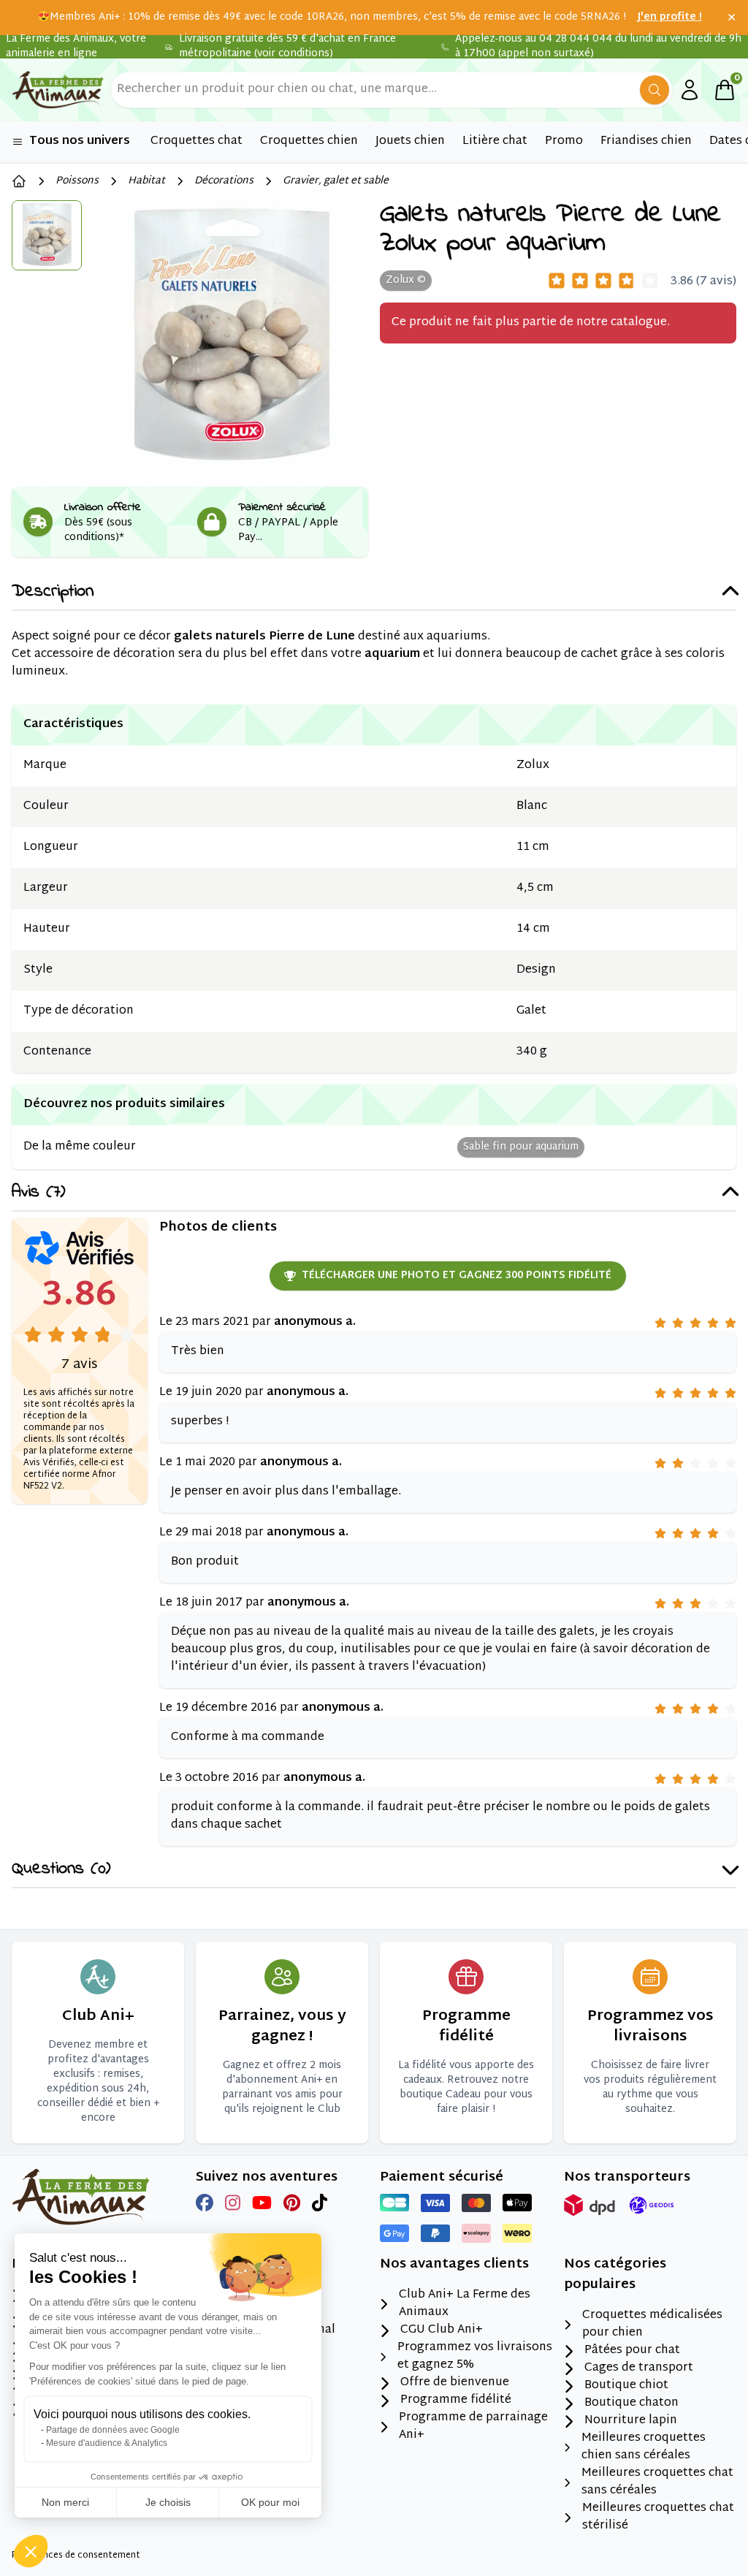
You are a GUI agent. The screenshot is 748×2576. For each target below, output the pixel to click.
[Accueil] (19, 181)
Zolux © (406, 280)
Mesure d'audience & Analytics (107, 2443)
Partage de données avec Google (113, 2430)
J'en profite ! (670, 18)
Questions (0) (61, 1870)
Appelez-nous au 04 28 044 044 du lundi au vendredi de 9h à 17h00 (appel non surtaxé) (598, 47)
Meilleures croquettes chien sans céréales (644, 2447)
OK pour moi (270, 2502)
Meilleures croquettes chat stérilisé (658, 2518)
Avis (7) (38, 1193)
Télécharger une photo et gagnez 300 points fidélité (457, 1276)
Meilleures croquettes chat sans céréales (657, 2482)
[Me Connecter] (690, 90)
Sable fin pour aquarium (521, 1147)
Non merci (65, 2502)
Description (53, 592)
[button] (31, 2551)
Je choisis (168, 2502)
